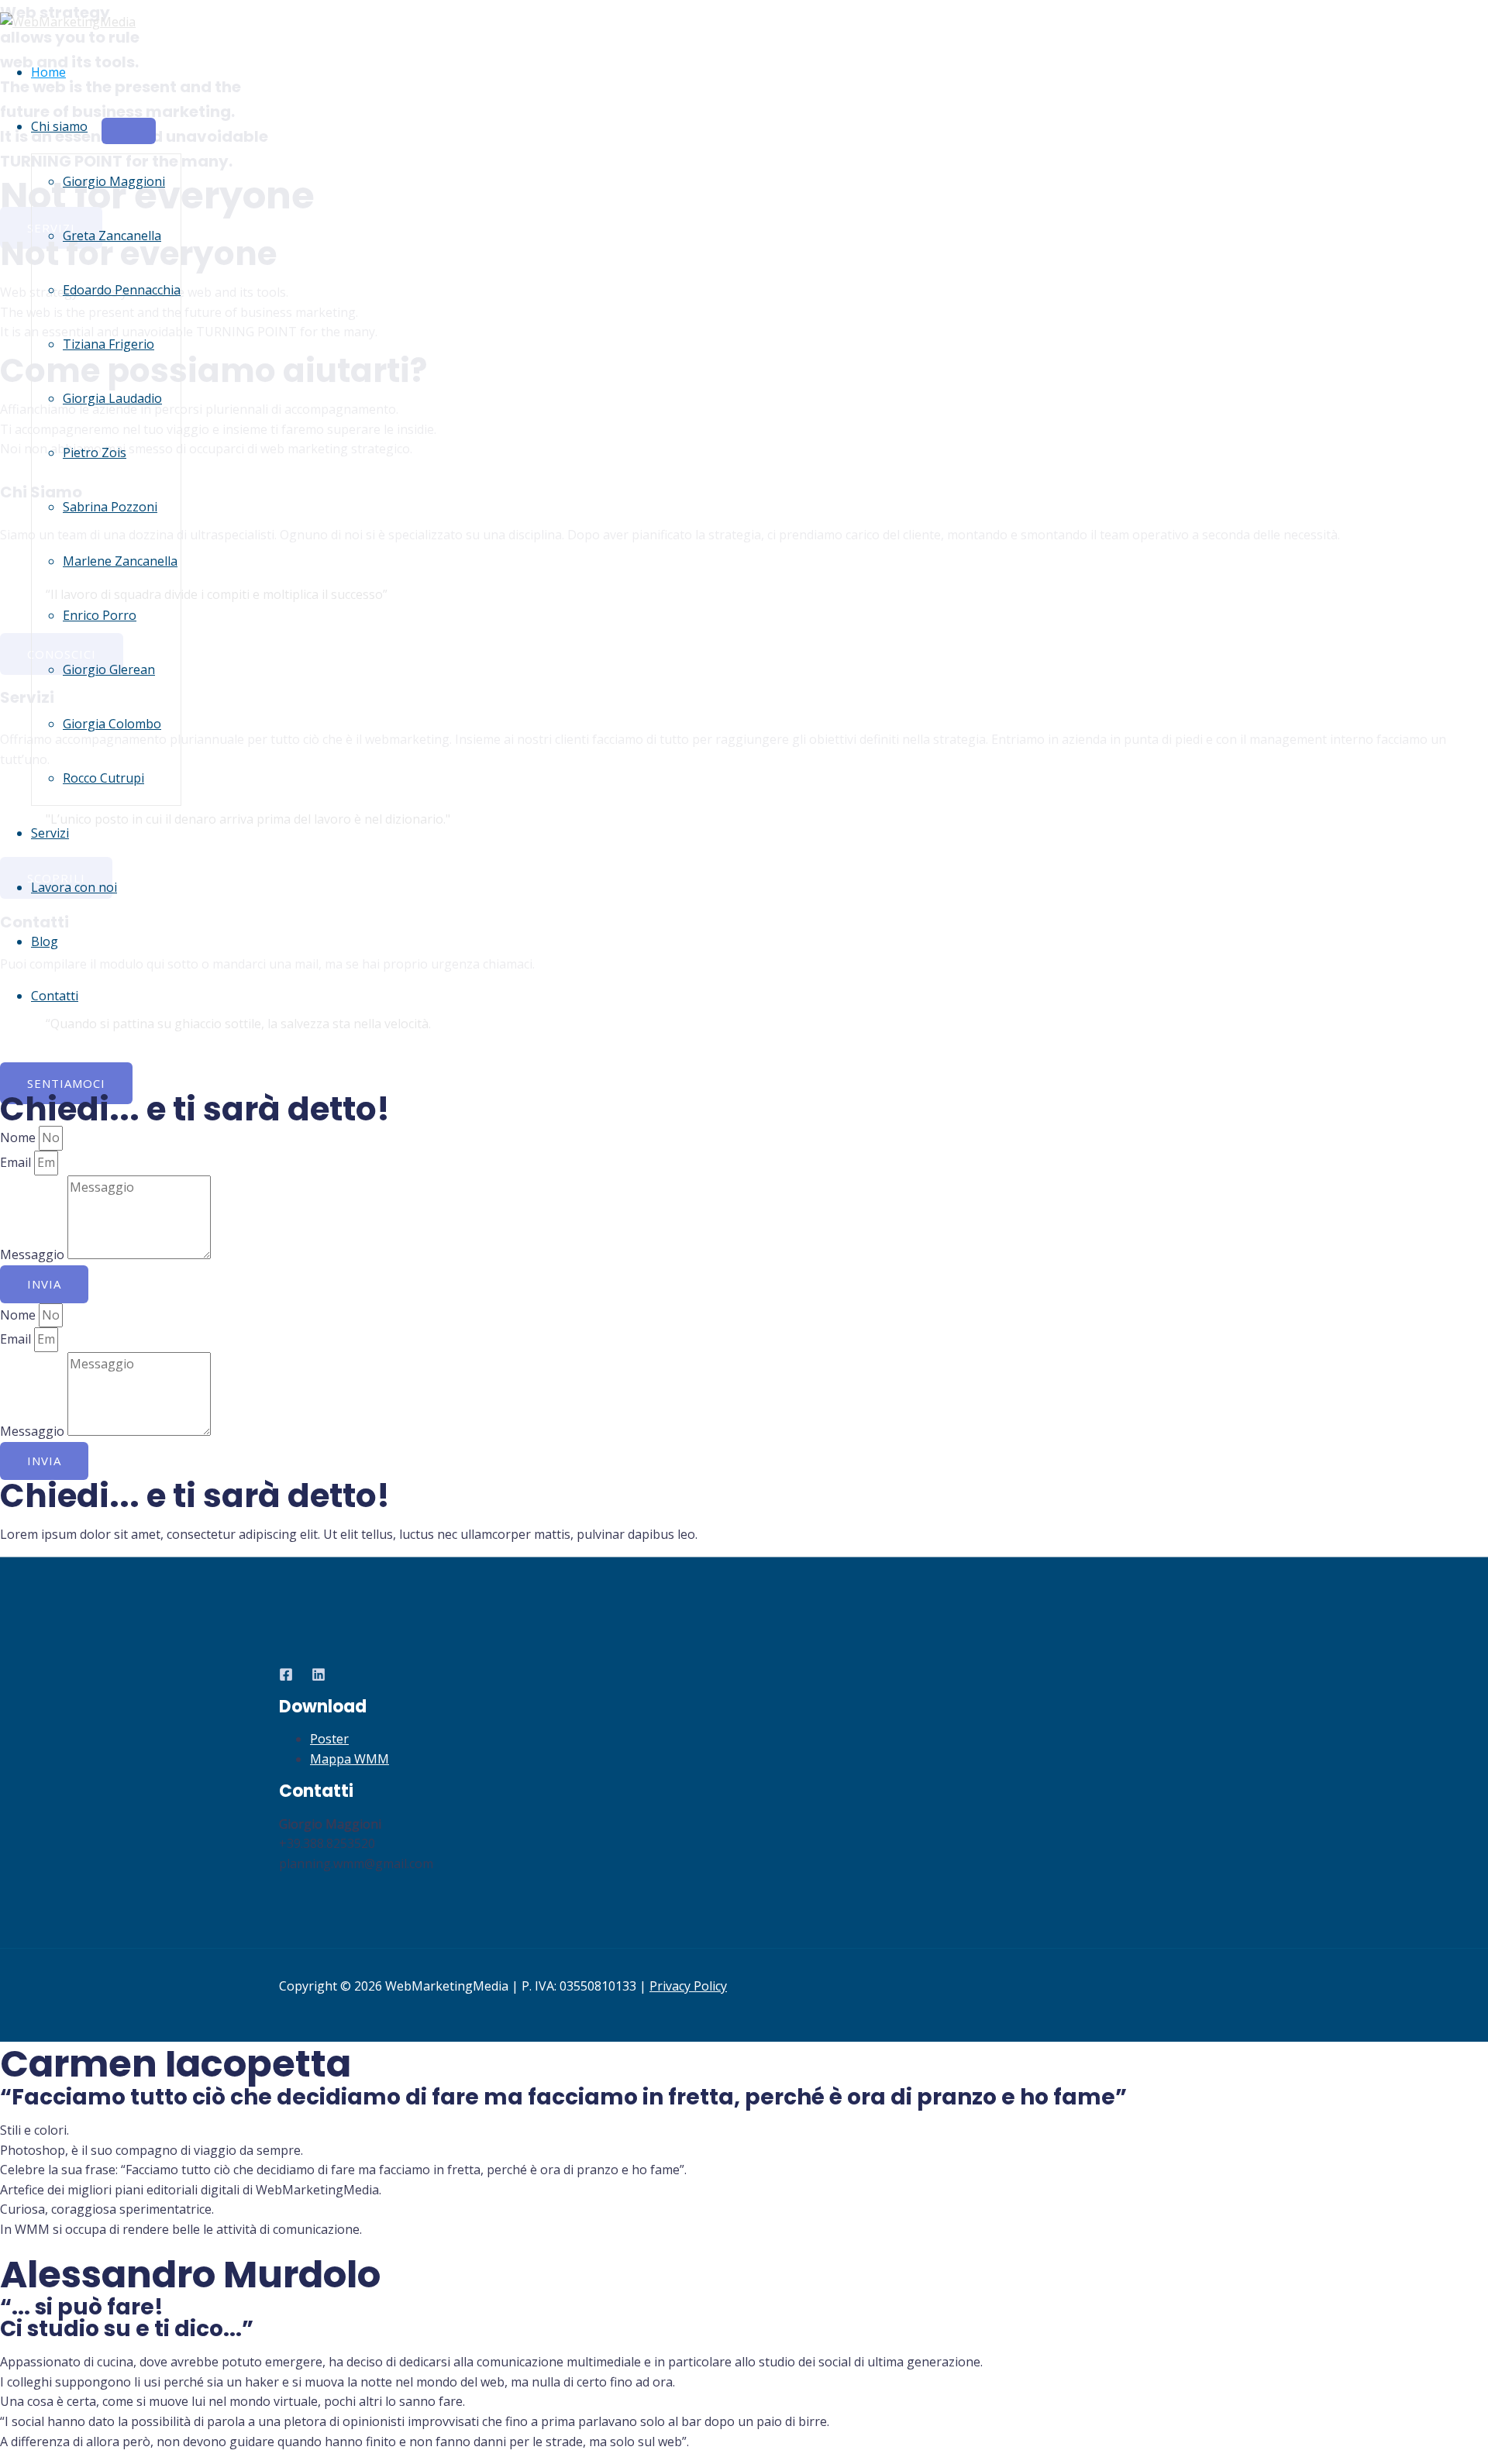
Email (17, 1162)
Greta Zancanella (112, 236)
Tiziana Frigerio (108, 344)
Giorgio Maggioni (114, 181)
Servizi (50, 833)
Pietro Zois (95, 453)
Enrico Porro (100, 615)
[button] (66, 1083)
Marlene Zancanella (120, 561)
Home (48, 72)
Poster (329, 1739)
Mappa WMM (350, 1759)
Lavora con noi (74, 887)
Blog (45, 941)
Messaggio (34, 1254)
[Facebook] (286, 1677)
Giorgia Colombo (112, 724)
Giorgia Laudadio (112, 398)
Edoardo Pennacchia (122, 290)
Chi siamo (59, 126)
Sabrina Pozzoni (110, 507)
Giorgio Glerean (109, 669)
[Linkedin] (319, 1677)
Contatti (55, 996)
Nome (19, 1137)
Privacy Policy (688, 1986)
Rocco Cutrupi (103, 778)
